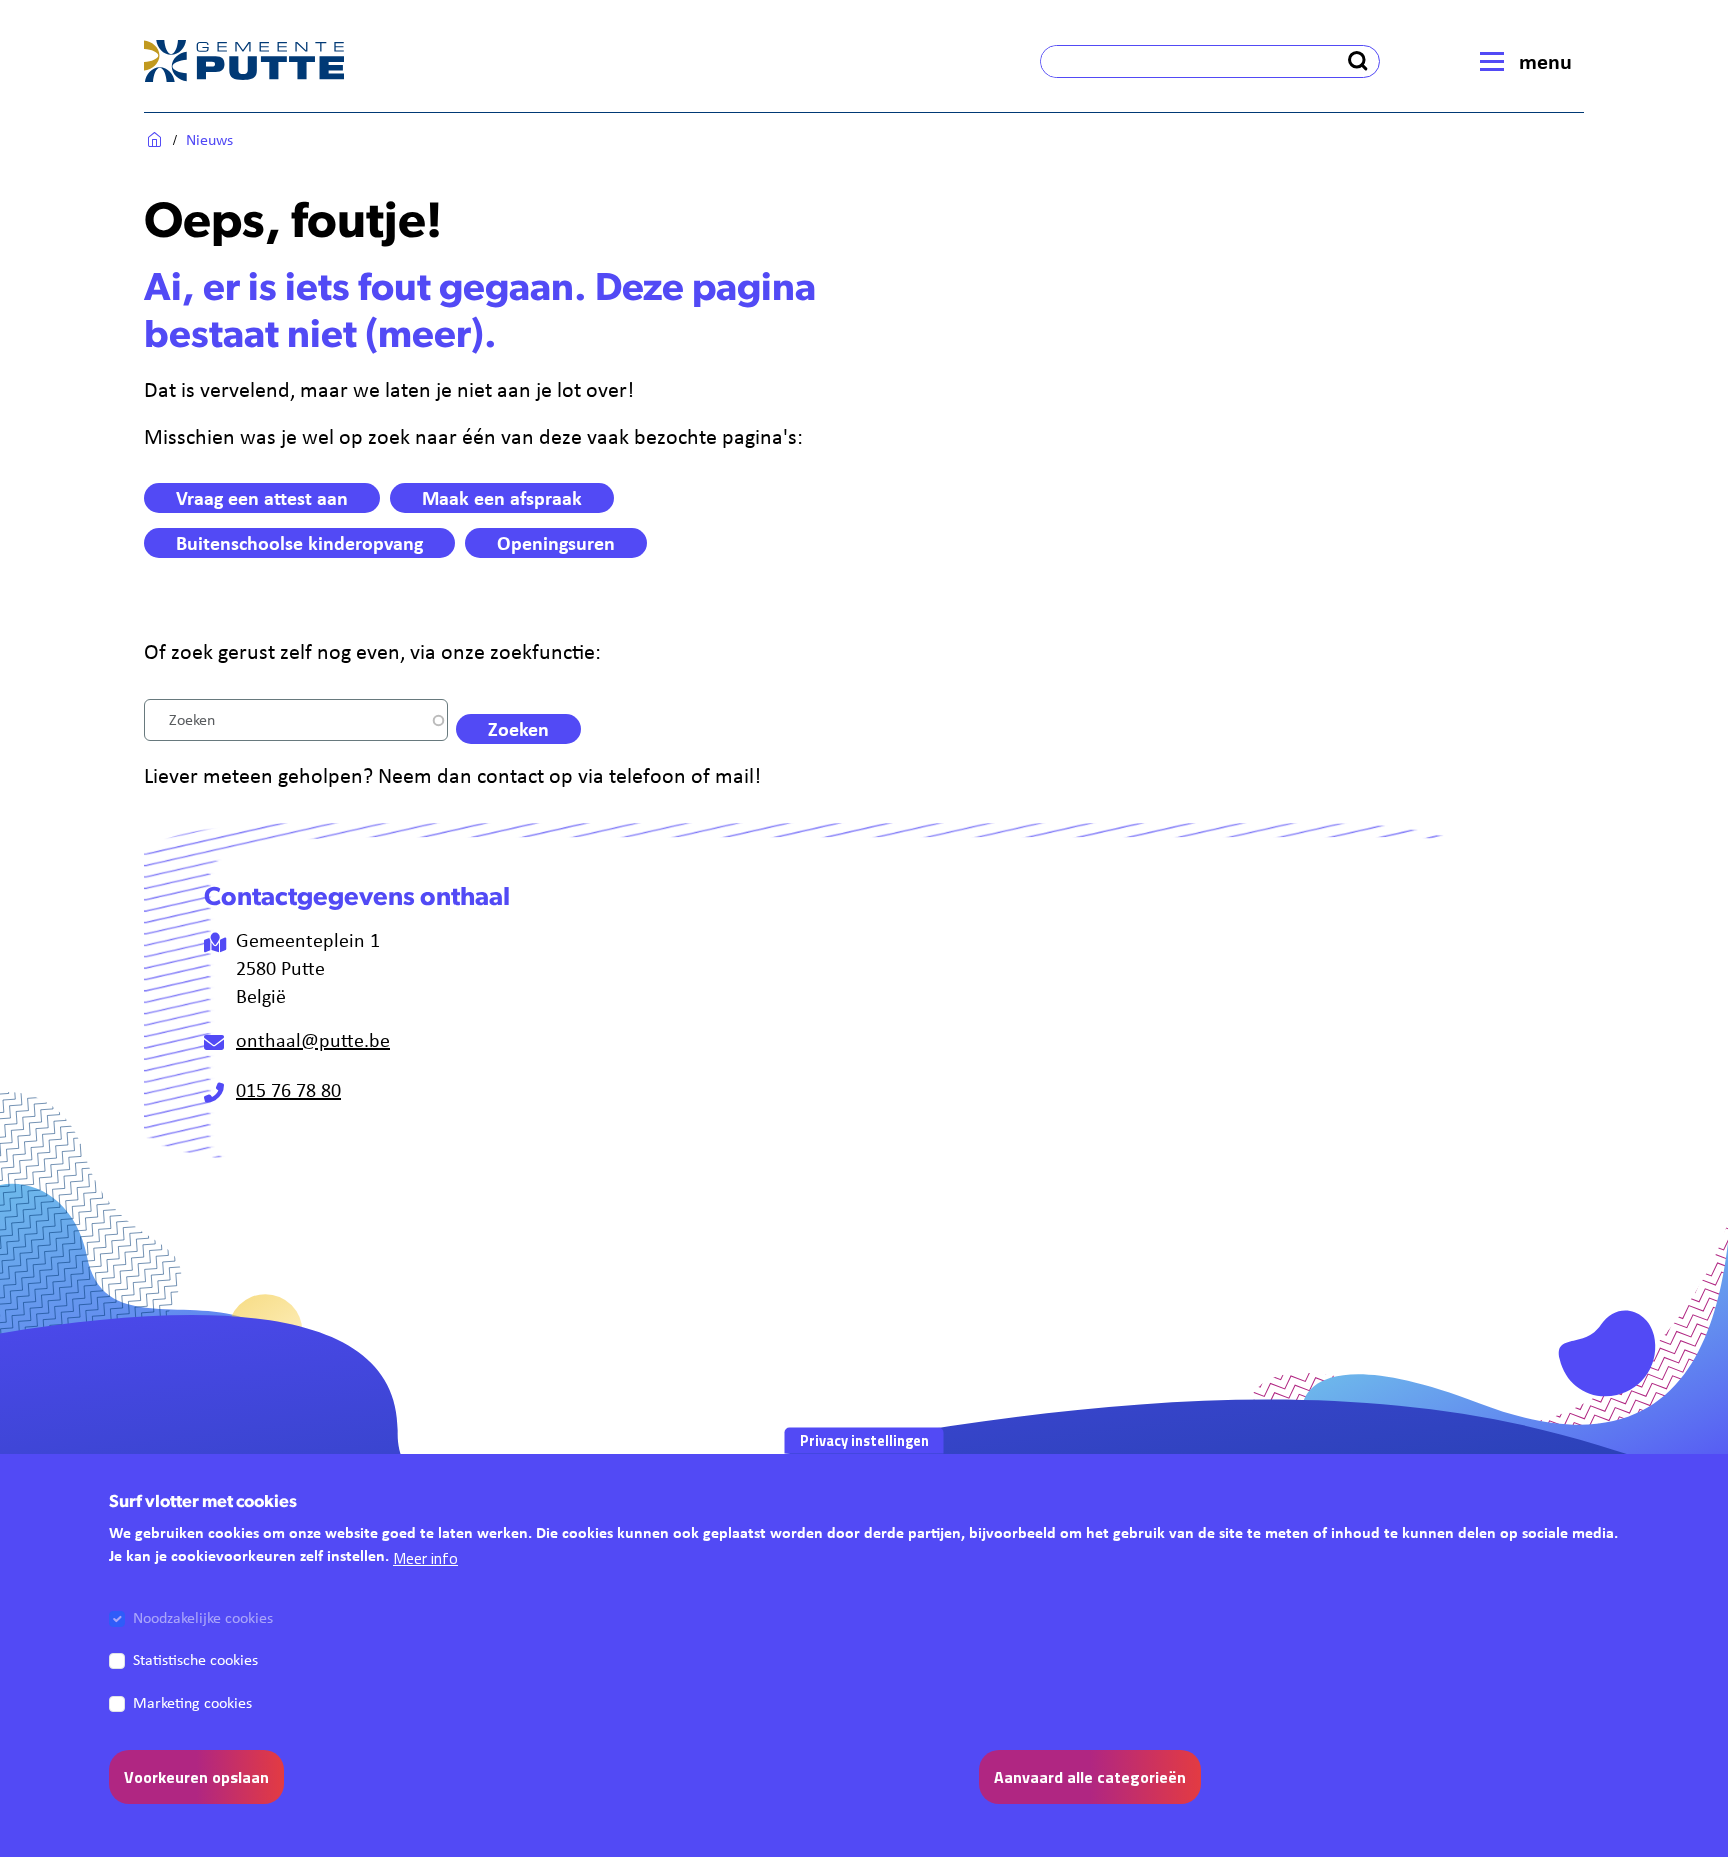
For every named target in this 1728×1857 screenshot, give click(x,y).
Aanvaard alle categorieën (1090, 1776)
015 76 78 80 (288, 1089)
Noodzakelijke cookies (203, 1617)
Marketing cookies (192, 1701)
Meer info (425, 1557)
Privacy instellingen (864, 1440)
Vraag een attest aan (262, 497)
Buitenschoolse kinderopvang (299, 542)
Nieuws (209, 139)
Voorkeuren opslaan (196, 1776)
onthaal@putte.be (313, 1039)
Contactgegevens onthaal (357, 898)
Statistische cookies (195, 1659)
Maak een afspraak (502, 497)
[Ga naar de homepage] (244, 61)
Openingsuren (556, 542)
